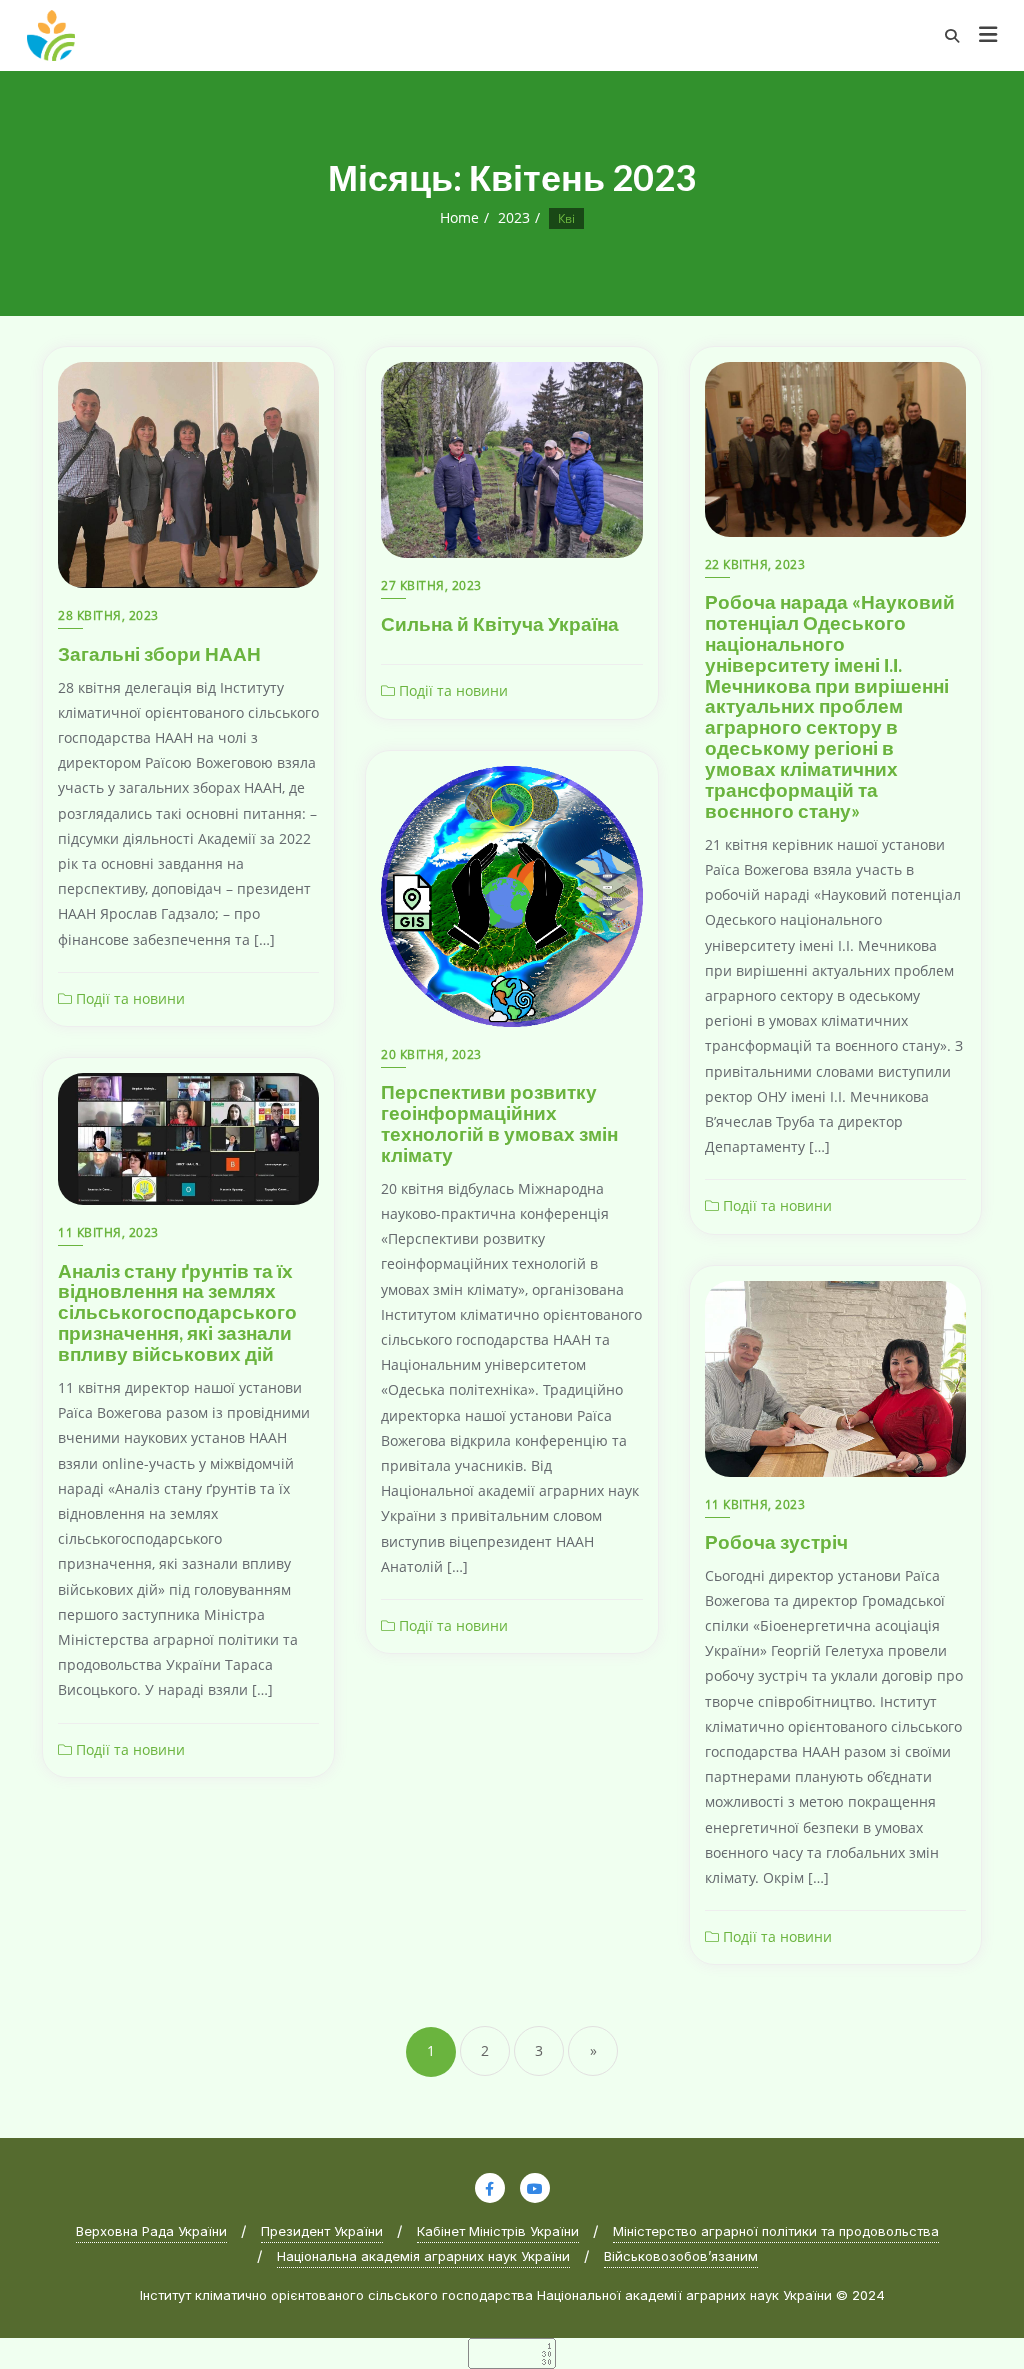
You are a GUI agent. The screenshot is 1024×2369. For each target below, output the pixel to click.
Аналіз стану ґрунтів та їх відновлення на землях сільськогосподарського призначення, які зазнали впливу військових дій (177, 1312)
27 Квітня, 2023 (431, 585)
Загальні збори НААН (159, 653)
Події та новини (128, 998)
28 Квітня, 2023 (108, 615)
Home (459, 217)
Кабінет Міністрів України (498, 2231)
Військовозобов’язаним (681, 2256)
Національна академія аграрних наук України (423, 2256)
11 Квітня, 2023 (108, 1232)
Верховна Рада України (151, 2231)
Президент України (322, 2231)
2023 (514, 217)
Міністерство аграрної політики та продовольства (776, 2231)
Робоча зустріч (776, 1541)
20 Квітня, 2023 (431, 1054)
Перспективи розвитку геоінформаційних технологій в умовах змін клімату (499, 1123)
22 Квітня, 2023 (755, 564)
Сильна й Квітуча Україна (500, 623)
